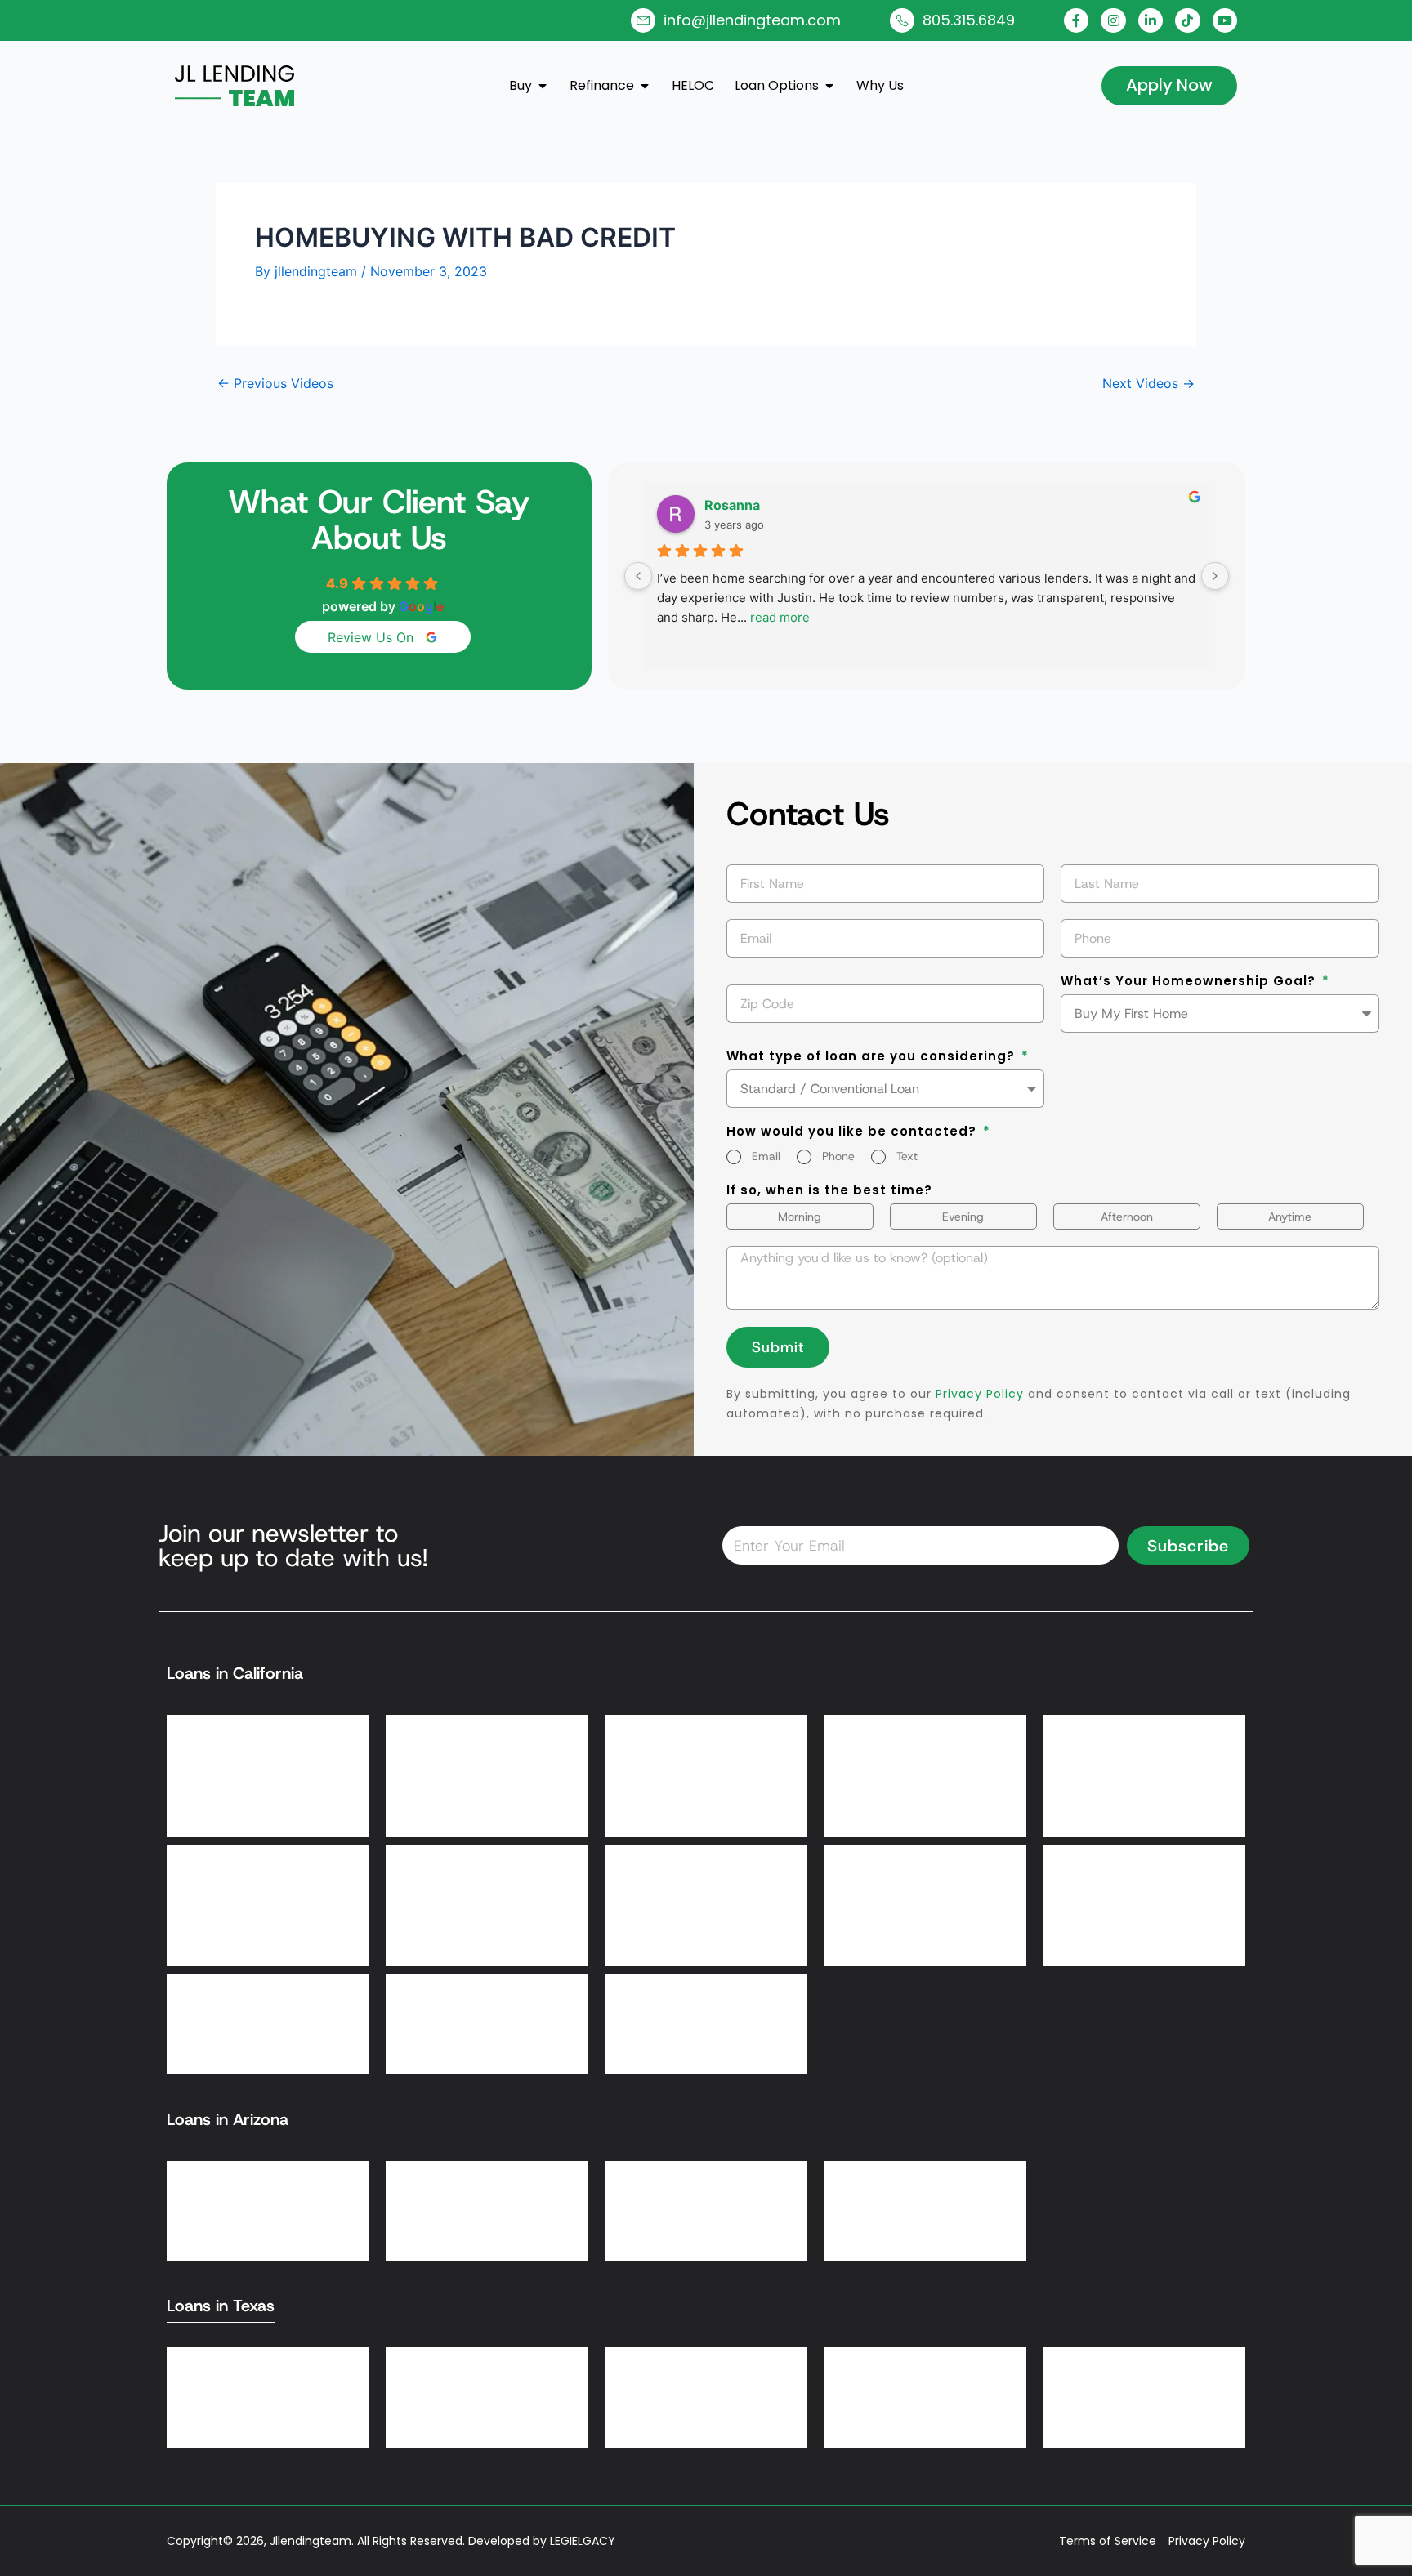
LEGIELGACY (583, 2541)
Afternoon (1127, 1217)
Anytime (1290, 1217)
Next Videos (1148, 383)
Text (907, 1156)
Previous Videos (275, 383)
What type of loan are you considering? (873, 1057)
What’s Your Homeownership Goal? (1190, 982)
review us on (371, 637)
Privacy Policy (980, 1394)
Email (766, 1156)
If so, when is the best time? (829, 1191)
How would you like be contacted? (853, 1132)
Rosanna (732, 505)
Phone (838, 1156)
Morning (800, 1217)
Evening (963, 1217)
